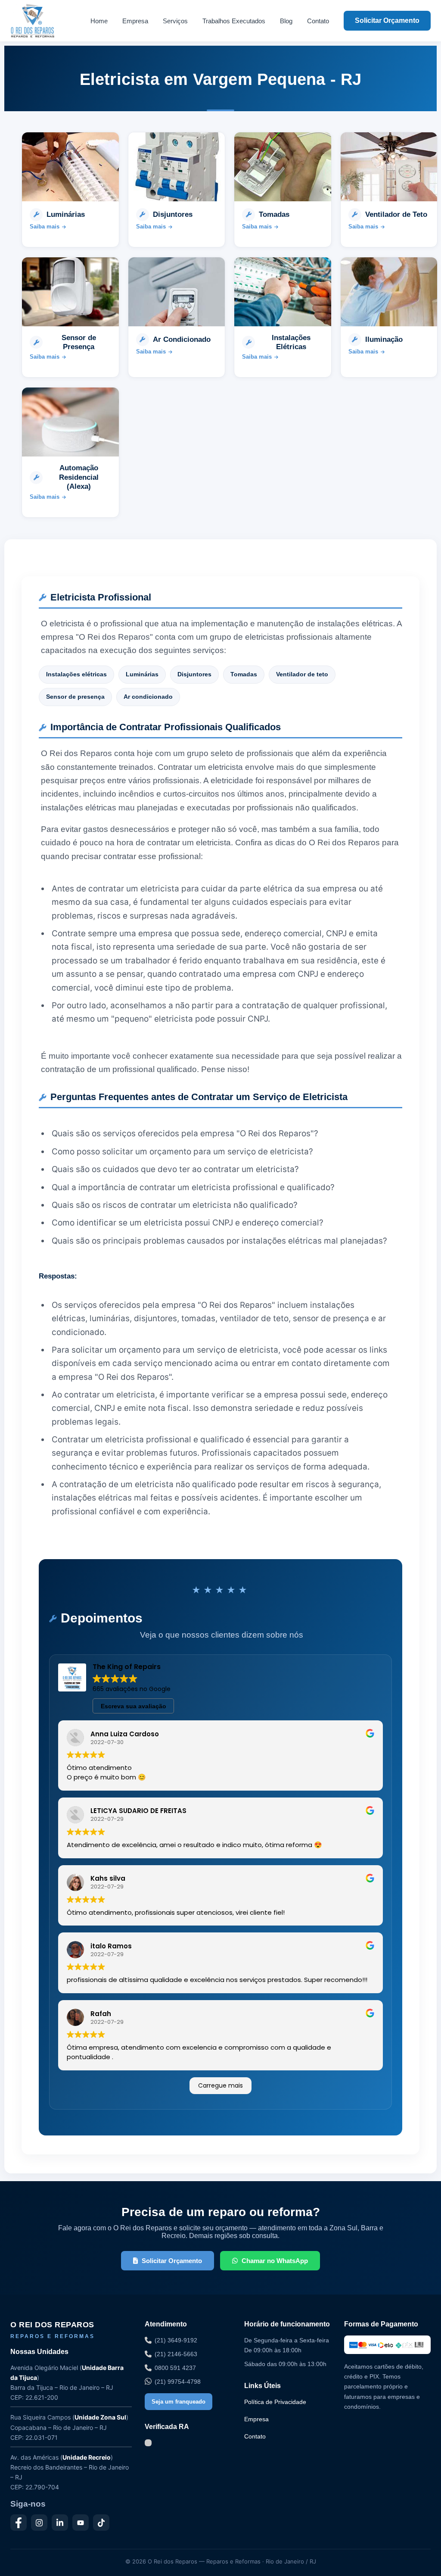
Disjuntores (194, 674)
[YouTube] (81, 2523)
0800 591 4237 (175, 2368)
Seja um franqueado (179, 2402)
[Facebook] (19, 2523)
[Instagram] (39, 2523)
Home (99, 21)
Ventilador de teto (302, 674)
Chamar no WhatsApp (275, 2261)
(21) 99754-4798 (178, 2382)
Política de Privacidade (275, 2402)
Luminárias (142, 674)
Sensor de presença (75, 697)
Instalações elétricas (76, 674)
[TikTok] (101, 2523)
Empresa (135, 21)
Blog (286, 21)
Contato (318, 21)
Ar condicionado (148, 697)
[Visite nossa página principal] (43, 21)
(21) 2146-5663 (176, 2354)
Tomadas (244, 674)
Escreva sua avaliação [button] (134, 1706)
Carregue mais (220, 2085)
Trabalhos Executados (234, 21)
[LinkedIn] (60, 2523)
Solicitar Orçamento (387, 20)
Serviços (175, 21)
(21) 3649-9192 (176, 2340)
